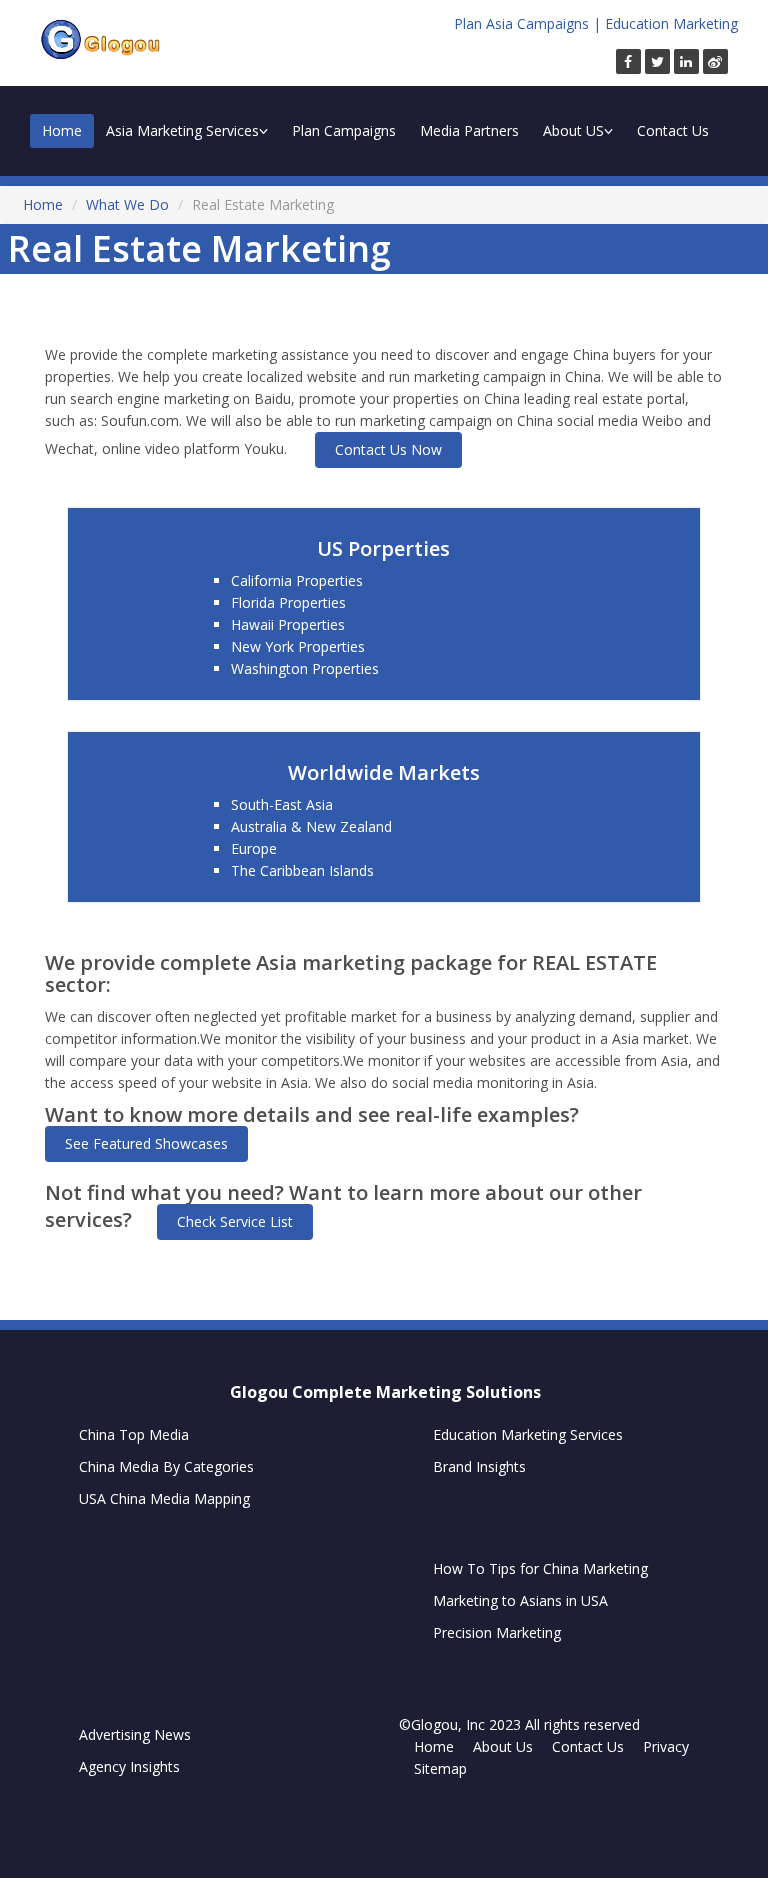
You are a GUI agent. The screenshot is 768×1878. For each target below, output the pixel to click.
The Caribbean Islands (302, 870)
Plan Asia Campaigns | (527, 23)
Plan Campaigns (344, 130)
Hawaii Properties (288, 624)
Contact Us (673, 130)
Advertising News (135, 1734)
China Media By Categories (166, 1466)
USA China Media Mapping (164, 1498)
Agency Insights (129, 1766)
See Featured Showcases (146, 1143)
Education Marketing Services (528, 1434)
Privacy (666, 1746)
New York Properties (298, 646)
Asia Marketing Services (182, 130)
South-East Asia (282, 804)
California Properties (297, 580)
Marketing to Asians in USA (520, 1600)
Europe (254, 848)
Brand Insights (479, 1466)
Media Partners (469, 130)
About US (573, 130)
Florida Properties (288, 602)
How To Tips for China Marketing (540, 1568)
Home (62, 130)
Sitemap (440, 1768)
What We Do (127, 204)
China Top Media (134, 1434)
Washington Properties (305, 668)
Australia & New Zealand (311, 826)
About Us (503, 1746)
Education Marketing (671, 23)
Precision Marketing (497, 1632)
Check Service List (235, 1221)
